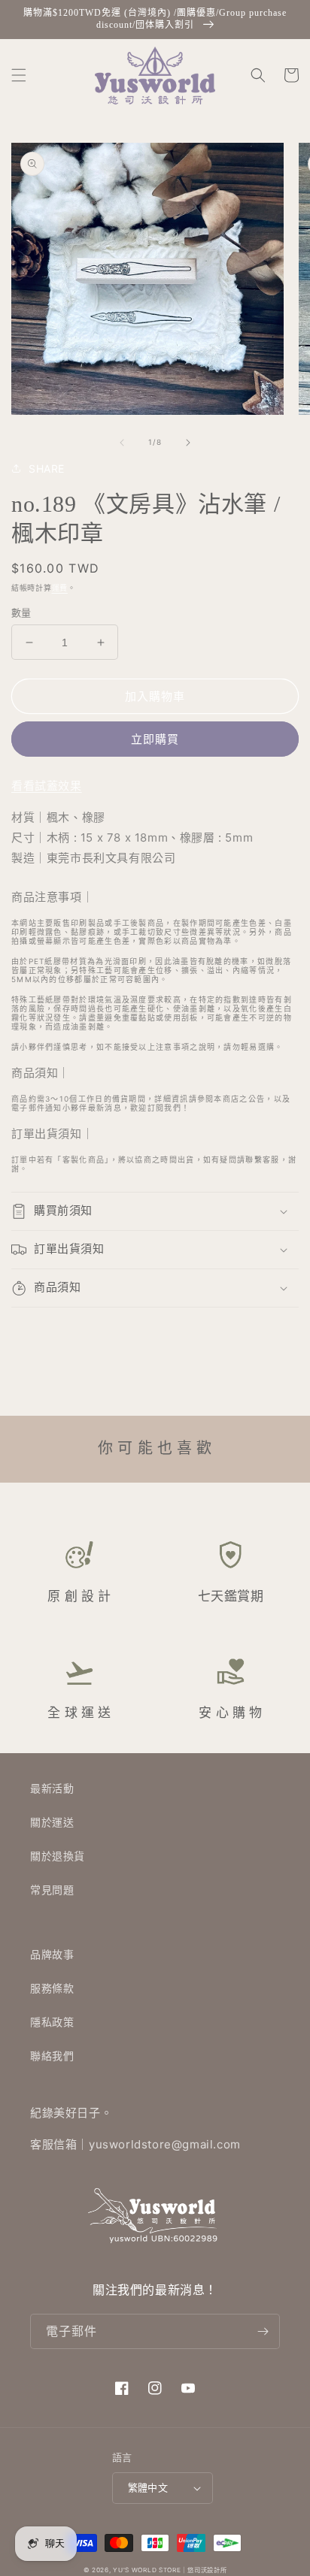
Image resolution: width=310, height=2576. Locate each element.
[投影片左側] (122, 443)
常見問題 (52, 1890)
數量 (21, 612)
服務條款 (52, 1988)
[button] (19, 75)
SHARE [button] (47, 469)
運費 (60, 588)
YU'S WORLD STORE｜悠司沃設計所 (170, 2570)
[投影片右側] (188, 443)
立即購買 (155, 739)
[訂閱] (263, 2331)
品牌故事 (52, 1954)
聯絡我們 (52, 2056)
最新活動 (52, 1788)
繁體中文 (148, 2487)
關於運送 (52, 1822)
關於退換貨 (58, 1856)
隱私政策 (52, 2022)
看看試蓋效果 (47, 786)
